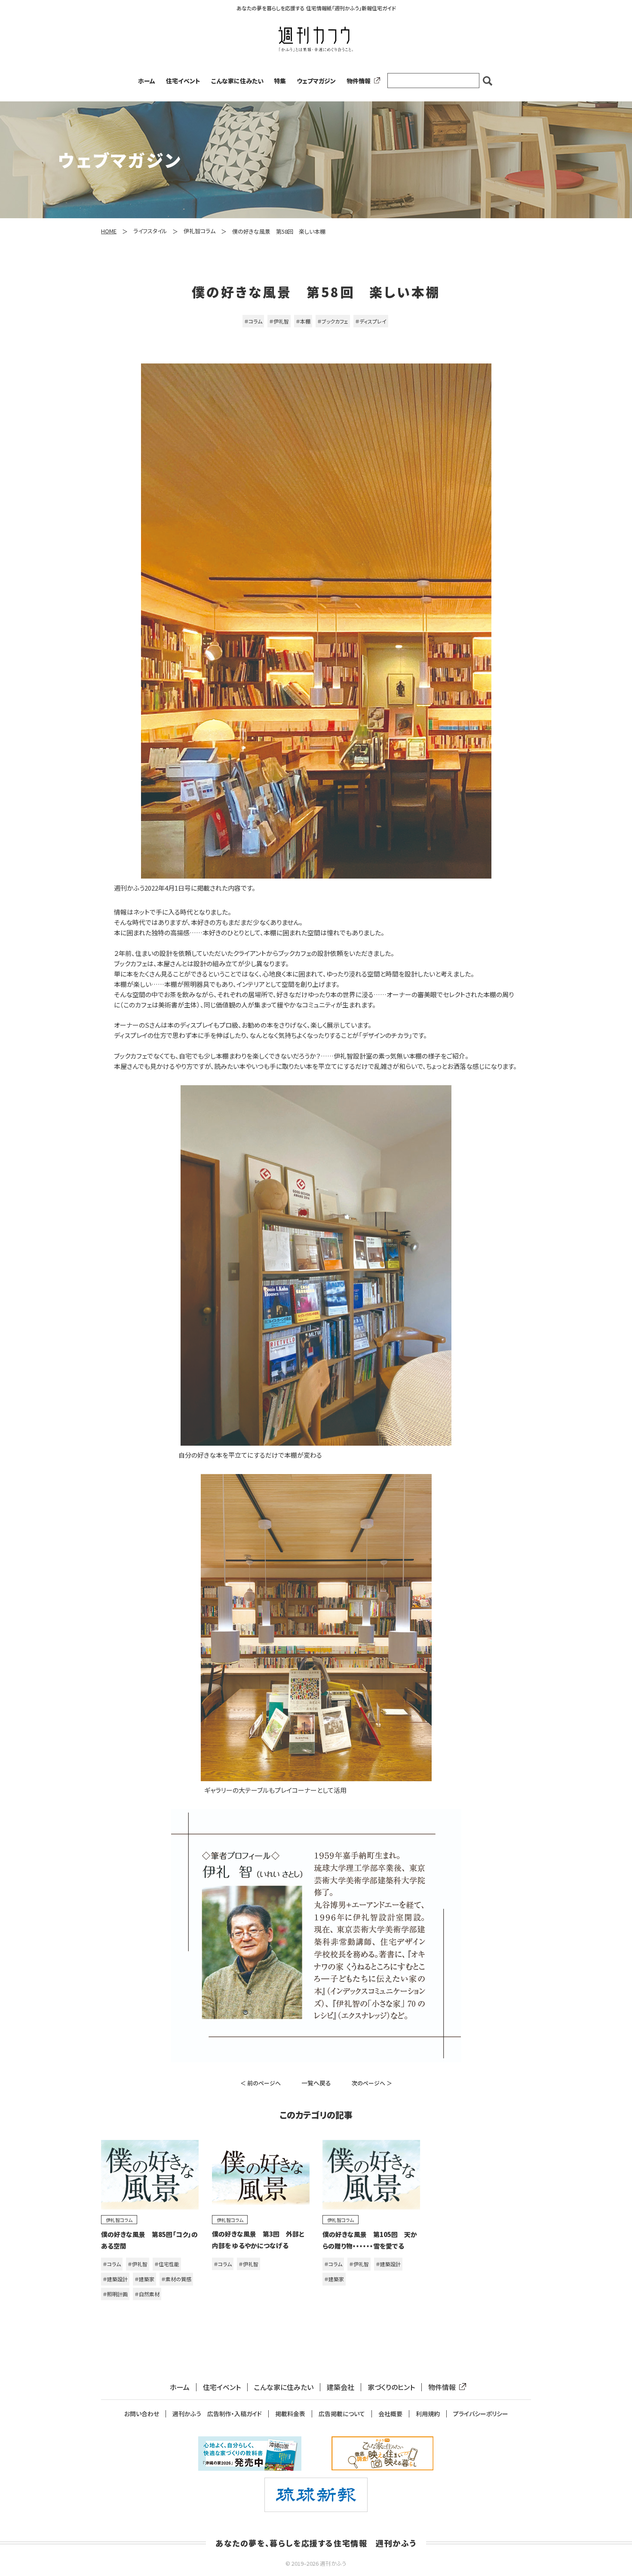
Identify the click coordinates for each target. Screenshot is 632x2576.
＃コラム (253, 321)
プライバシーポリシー (481, 2414)
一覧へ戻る (316, 2083)
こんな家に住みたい (237, 81)
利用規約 (428, 2414)
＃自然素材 (147, 2294)
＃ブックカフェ (333, 321)
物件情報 (359, 81)
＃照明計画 (115, 2294)
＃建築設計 (115, 2279)
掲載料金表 (290, 2414)
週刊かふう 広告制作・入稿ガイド (217, 2414)
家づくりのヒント (391, 2387)
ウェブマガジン (316, 81)
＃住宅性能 (167, 2264)
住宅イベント (183, 81)
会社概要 (390, 2414)
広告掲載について (342, 2414)
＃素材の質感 (176, 2279)
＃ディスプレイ (371, 321)
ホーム (147, 81)
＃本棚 (303, 321)
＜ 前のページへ (261, 2083)
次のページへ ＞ (372, 2083)
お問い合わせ (142, 2414)
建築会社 (341, 2387)
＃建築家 (144, 2279)
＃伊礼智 (279, 321)
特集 (280, 81)
